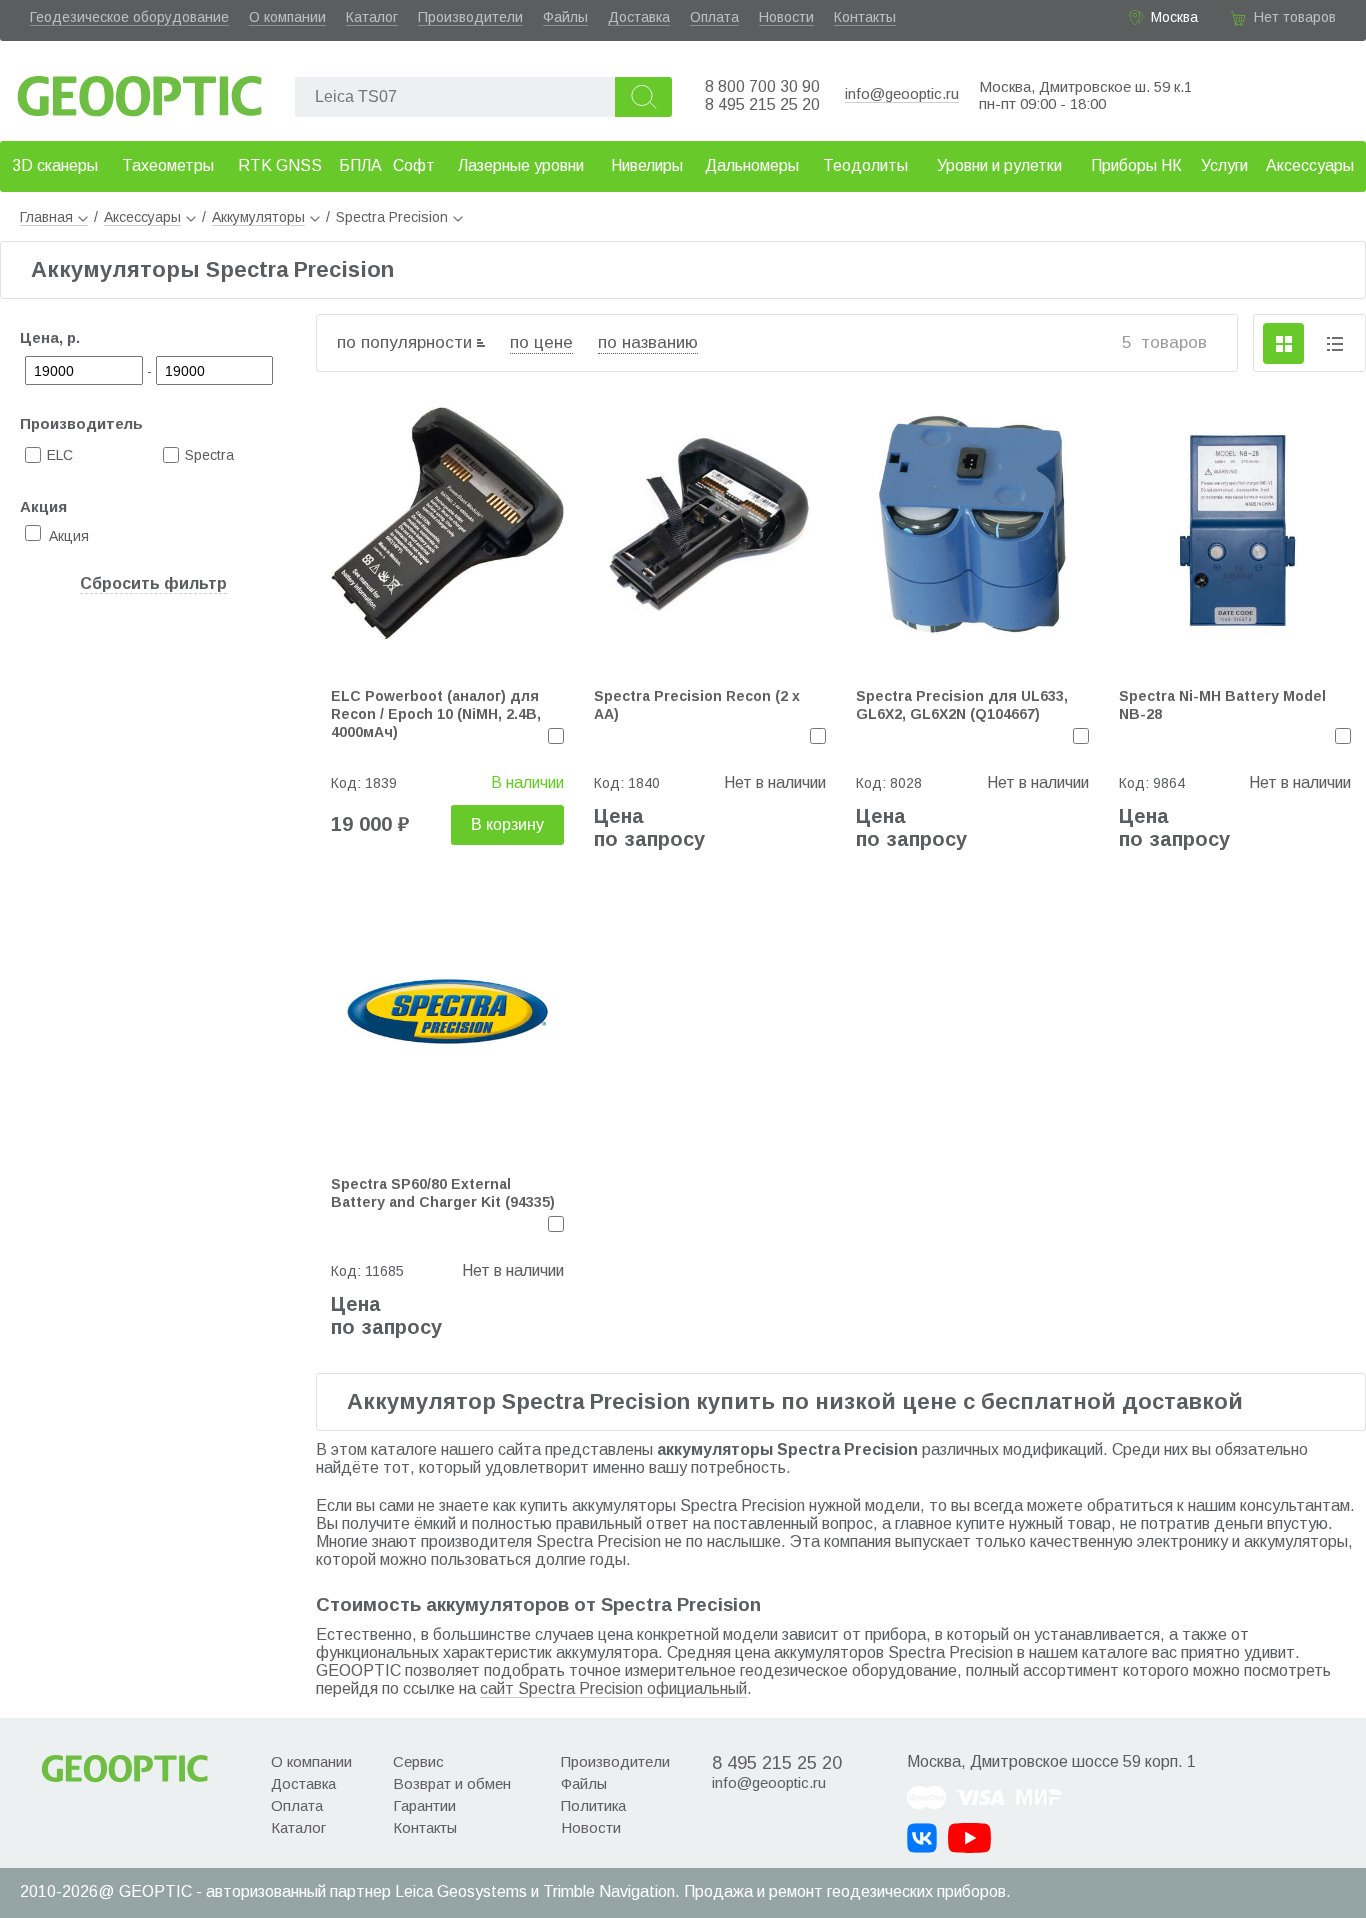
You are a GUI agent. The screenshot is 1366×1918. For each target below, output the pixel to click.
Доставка (639, 17)
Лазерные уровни (521, 165)
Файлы (565, 17)
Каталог (372, 17)
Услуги (1224, 165)
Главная (46, 217)
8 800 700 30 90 (762, 86)
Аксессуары (1310, 165)
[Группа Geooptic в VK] (922, 1838)
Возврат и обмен (452, 1783)
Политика (593, 1805)
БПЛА (360, 165)
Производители (470, 17)
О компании (287, 17)
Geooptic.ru (140, 90)
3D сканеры (55, 165)
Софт (414, 165)
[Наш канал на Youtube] (969, 1838)
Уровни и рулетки (999, 165)
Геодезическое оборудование (129, 17)
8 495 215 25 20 (762, 104)
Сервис (418, 1761)
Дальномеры (752, 165)
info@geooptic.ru (902, 93)
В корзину (507, 824)
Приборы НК (1136, 165)
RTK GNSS (280, 165)
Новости (786, 17)
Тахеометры (168, 165)
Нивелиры (647, 165)
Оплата (714, 17)
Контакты (865, 17)
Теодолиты (865, 165)
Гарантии (424, 1805)
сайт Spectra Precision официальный (613, 1688)
